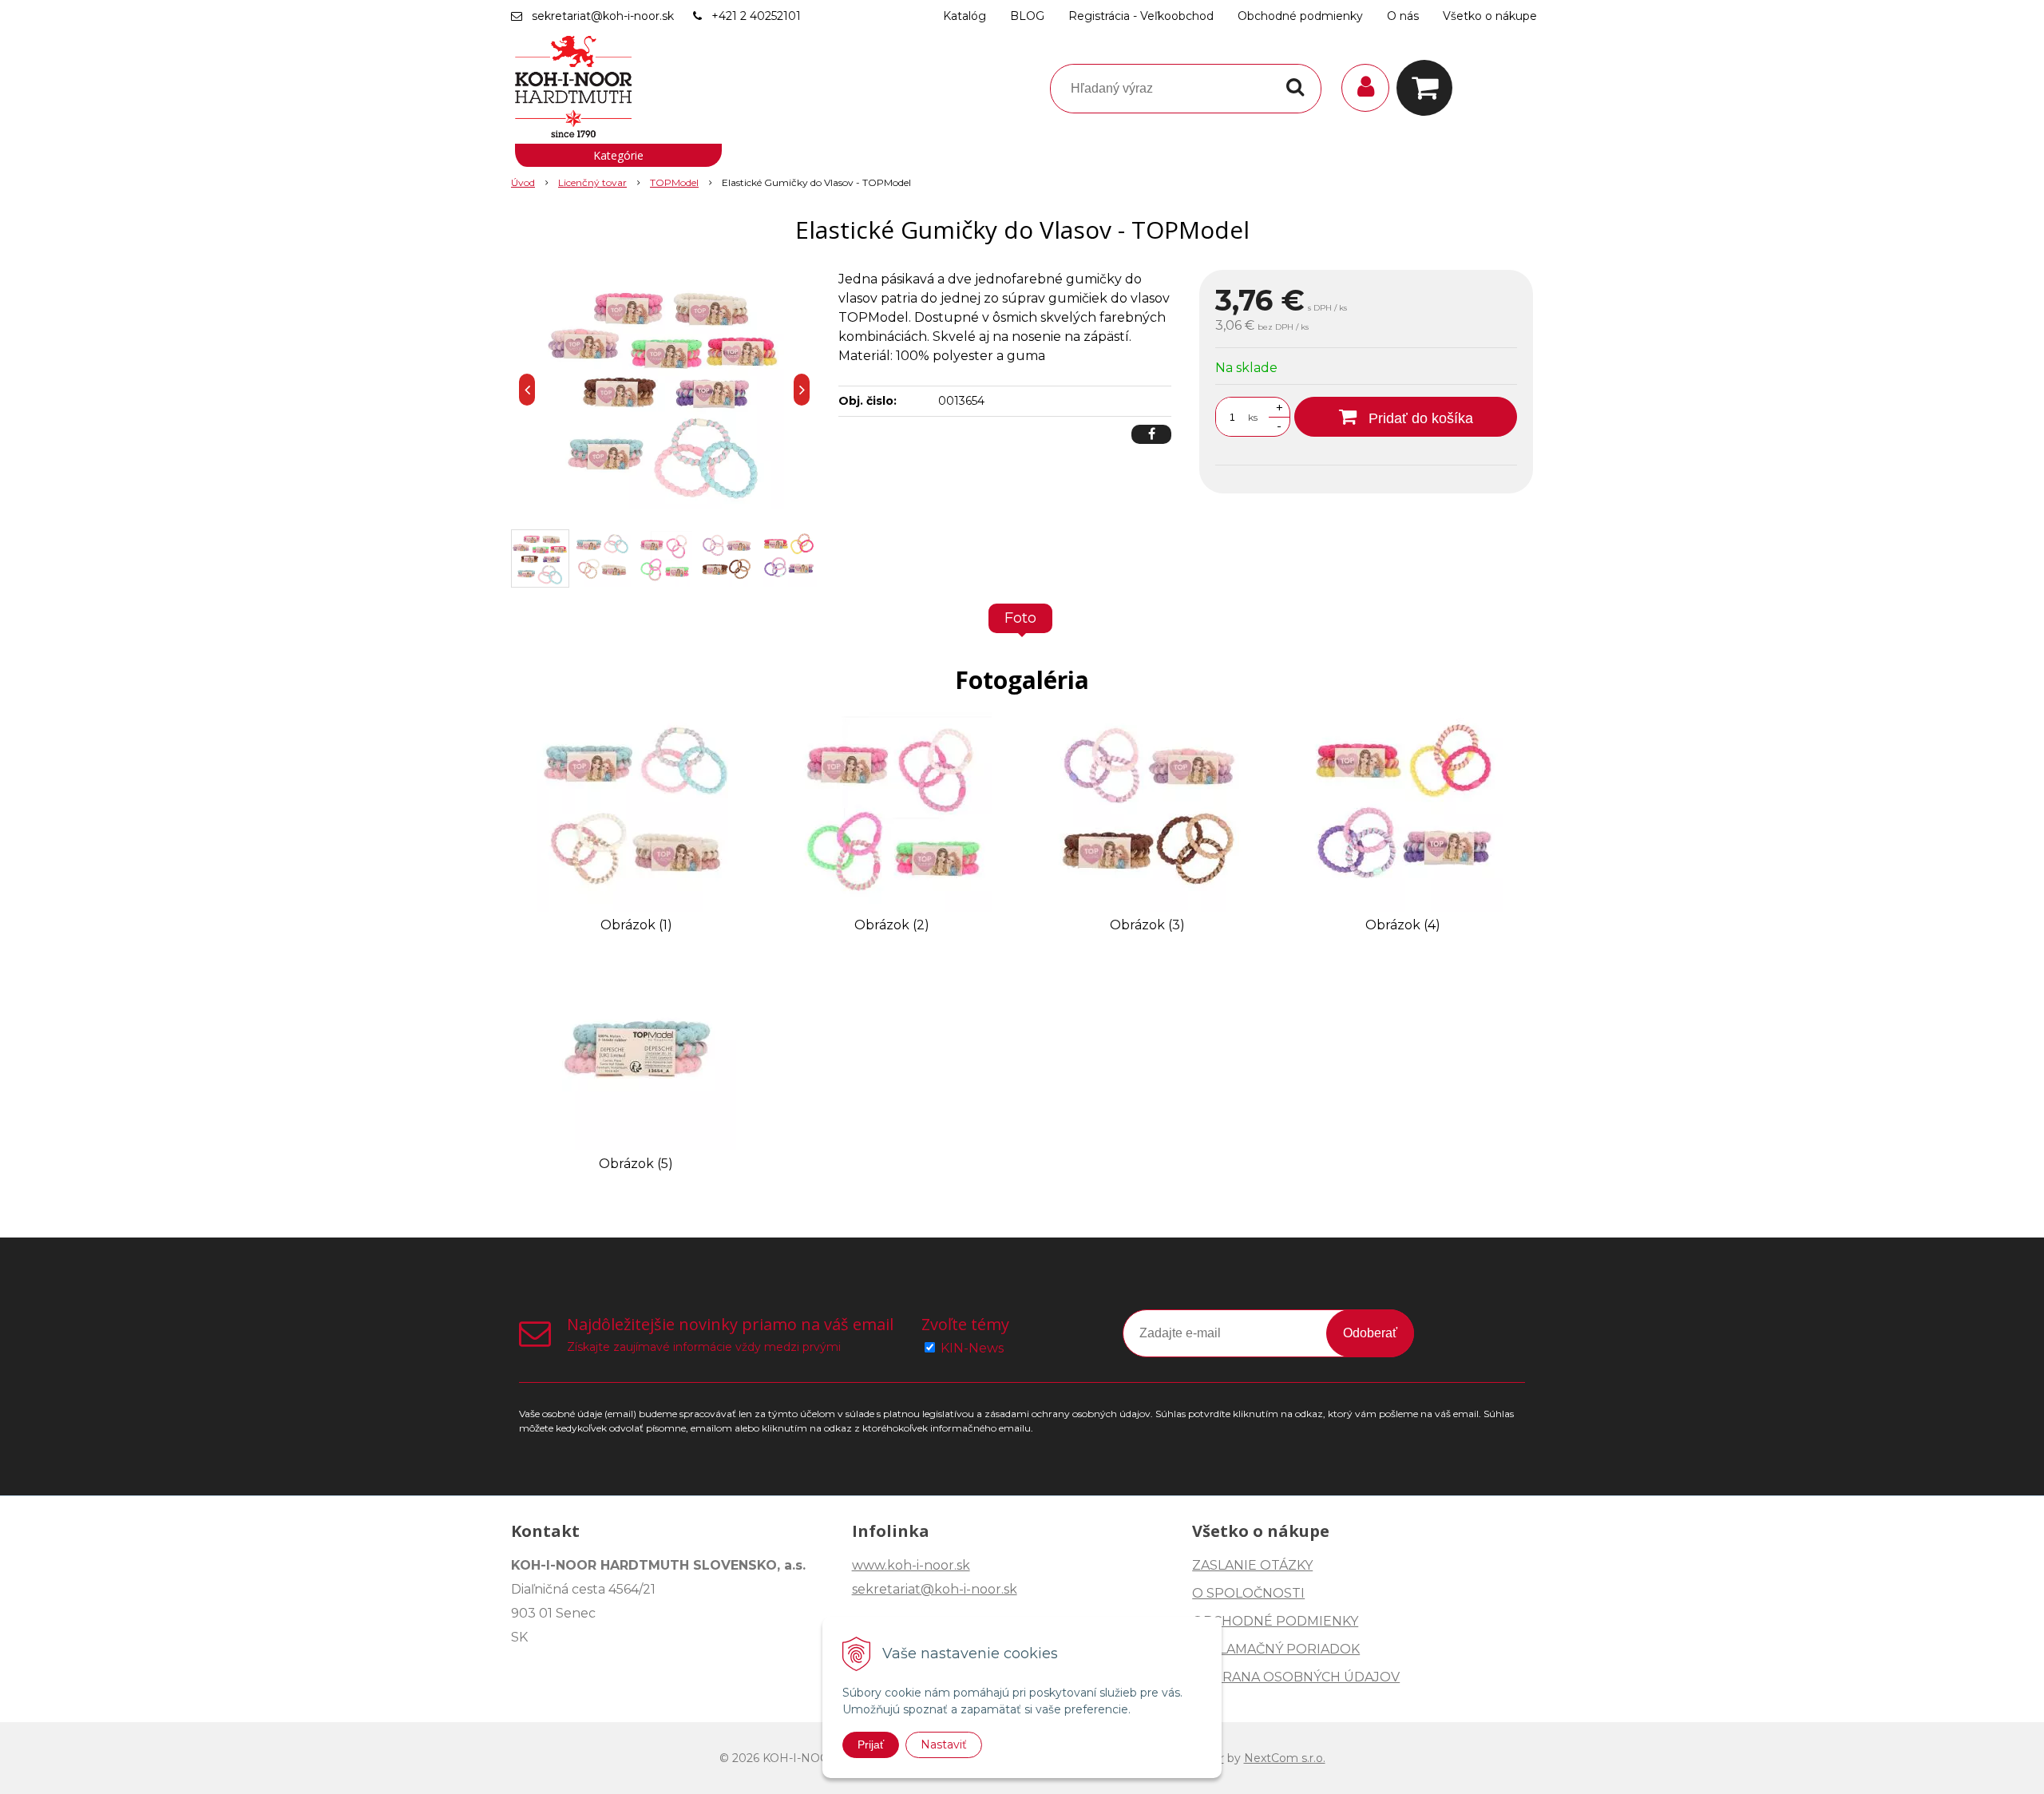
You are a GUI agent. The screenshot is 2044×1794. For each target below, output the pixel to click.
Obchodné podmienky (1300, 16)
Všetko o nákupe (1490, 16)
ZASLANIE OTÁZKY (1252, 1565)
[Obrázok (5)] (636, 1049)
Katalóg (965, 16)
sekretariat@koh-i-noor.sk (603, 16)
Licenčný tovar (592, 182)
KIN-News (972, 1348)
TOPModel (674, 182)
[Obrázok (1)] (636, 811)
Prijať (871, 1744)
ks (1253, 417)
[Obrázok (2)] (892, 811)
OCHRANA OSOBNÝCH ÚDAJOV (1296, 1677)
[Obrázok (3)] (1147, 811)
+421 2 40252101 (756, 16)
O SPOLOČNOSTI (1248, 1593)
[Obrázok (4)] (1403, 811)
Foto (1020, 618)
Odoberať (1370, 1333)
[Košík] (1428, 88)
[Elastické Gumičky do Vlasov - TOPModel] (664, 390)
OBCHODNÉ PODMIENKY (1275, 1621)
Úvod (523, 182)
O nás (1403, 16)
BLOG (1027, 16)
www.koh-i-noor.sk (911, 1565)
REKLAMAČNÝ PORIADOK (1276, 1649)
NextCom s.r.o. (1285, 1758)
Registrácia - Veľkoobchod (1141, 16)
